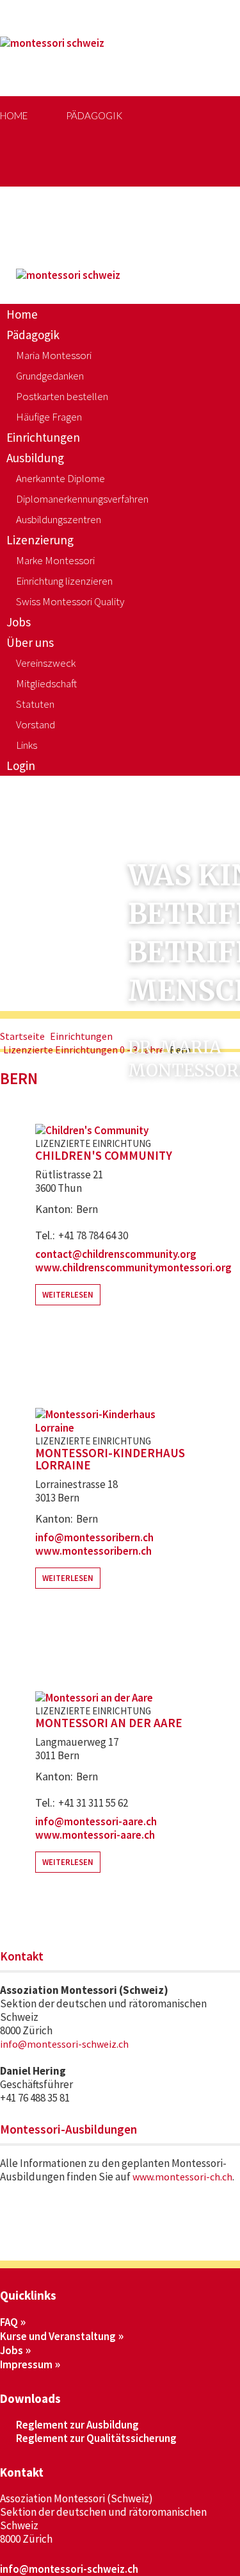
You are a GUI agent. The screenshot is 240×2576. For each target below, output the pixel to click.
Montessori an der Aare (109, 1723)
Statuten (35, 704)
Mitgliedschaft (46, 683)
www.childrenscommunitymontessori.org (133, 1267)
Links (27, 745)
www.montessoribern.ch (93, 1551)
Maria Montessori (54, 355)
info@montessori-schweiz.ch (64, 2044)
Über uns (30, 642)
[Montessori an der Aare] (94, 1698)
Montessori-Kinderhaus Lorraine (110, 1459)
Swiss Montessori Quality (70, 601)
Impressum (26, 2364)
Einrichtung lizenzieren (64, 581)
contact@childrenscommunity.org (116, 1254)
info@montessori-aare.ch (96, 1821)
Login (21, 765)
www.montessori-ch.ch (182, 2177)
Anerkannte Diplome (60, 478)
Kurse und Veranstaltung (58, 2336)
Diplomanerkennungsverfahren (82, 499)
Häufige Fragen (49, 417)
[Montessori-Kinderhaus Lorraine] (109, 1428)
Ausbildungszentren (59, 519)
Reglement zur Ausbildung (77, 2425)
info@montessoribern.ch (94, 1537)
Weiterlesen (68, 1295)
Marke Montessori (55, 560)
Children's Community (104, 1156)
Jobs (135, 194)
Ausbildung (35, 458)
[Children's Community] (92, 1130)
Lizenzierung (52, 194)
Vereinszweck (46, 663)
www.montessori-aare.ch (95, 1835)
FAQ (9, 2322)
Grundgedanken (50, 376)
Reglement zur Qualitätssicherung (96, 2438)
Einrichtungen (43, 437)
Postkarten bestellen (62, 396)
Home (14, 115)
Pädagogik (94, 115)
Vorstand (36, 724)
